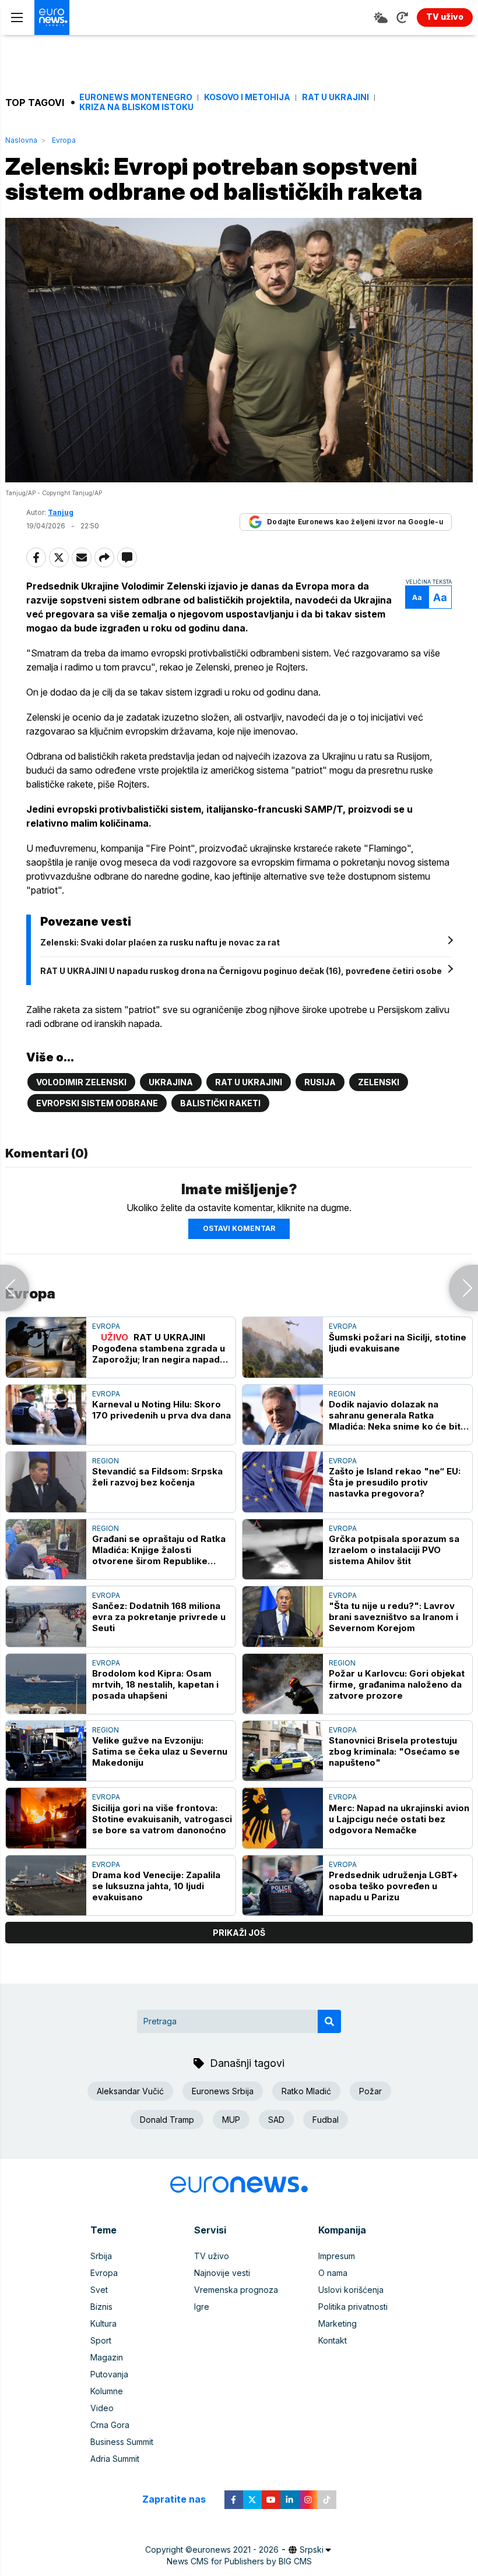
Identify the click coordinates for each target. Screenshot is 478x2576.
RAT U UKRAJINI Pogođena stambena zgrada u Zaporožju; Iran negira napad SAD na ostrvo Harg (159, 1348)
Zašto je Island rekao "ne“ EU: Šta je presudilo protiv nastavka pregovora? (395, 1482)
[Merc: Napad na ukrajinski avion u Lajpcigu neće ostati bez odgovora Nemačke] (283, 1818)
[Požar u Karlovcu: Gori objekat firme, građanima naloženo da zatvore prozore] (283, 1684)
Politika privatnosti (353, 2307)
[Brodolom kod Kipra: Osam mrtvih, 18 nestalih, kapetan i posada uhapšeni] (46, 1684)
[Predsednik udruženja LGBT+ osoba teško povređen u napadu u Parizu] (283, 1885)
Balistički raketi (220, 1103)
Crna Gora (110, 2425)
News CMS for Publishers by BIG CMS (239, 2561)
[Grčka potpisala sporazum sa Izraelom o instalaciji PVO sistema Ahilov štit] (283, 1549)
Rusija (320, 1082)
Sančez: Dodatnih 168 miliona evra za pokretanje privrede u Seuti (159, 1617)
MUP (231, 2120)
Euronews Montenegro (136, 97)
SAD (276, 2120)
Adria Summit (115, 2459)
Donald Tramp (167, 2120)
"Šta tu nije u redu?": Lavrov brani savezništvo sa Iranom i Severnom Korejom (393, 1617)
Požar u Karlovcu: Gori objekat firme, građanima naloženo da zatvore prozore (397, 1684)
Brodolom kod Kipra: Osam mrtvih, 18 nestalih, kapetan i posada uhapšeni (155, 1684)
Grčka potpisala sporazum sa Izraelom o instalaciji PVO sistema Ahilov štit (394, 1550)
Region (342, 1394)
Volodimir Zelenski (81, 1082)
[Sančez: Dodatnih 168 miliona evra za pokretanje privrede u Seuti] (46, 1616)
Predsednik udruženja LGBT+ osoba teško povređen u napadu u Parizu (393, 1886)
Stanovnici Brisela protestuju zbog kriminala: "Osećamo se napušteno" (394, 1751)
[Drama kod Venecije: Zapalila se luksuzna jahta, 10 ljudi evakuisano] (46, 1885)
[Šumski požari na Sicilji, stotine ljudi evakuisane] (283, 1347)
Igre (202, 2307)
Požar (370, 2091)
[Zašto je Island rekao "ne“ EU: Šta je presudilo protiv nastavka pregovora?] (283, 1482)
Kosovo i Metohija (247, 97)
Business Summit (122, 2442)
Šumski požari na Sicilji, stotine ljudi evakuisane (398, 1343)
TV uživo (212, 2256)
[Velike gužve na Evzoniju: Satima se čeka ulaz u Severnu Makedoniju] (46, 1751)
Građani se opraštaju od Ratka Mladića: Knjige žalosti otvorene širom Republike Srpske (159, 1550)
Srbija (101, 2256)
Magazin (107, 2357)
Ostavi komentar (239, 1228)
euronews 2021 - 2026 (236, 2549)
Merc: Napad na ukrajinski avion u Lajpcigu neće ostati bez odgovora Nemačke (399, 1819)
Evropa (64, 140)
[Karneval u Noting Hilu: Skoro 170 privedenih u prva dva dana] (46, 1415)
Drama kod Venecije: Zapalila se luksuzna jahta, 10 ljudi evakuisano (156, 1886)
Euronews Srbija (223, 2091)
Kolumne (107, 2391)
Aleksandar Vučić (130, 2091)
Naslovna (21, 140)
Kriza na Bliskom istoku (136, 107)
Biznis (101, 2307)
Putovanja (109, 2374)
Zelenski (379, 1082)
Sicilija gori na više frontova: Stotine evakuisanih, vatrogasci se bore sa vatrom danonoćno (162, 1819)
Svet (99, 2290)
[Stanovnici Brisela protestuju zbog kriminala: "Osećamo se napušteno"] (283, 1751)
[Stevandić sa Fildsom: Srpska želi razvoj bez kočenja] (46, 1482)
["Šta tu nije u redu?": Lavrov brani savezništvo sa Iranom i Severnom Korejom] (283, 1616)
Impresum (337, 2256)
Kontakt (333, 2340)
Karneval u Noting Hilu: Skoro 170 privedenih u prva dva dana (161, 1410)
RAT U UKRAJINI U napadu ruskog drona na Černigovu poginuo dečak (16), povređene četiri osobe (241, 971)
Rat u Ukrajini (335, 97)
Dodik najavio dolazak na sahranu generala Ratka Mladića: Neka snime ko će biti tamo (396, 1415)
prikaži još (239, 1933)
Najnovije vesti (222, 2273)
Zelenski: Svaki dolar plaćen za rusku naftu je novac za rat (160, 942)
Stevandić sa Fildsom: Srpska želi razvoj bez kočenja (157, 1477)
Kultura (103, 2323)
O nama (333, 2273)
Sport (101, 2340)
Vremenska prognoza (236, 2290)
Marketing (338, 2323)
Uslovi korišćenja (351, 2290)
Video (102, 2408)
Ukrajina (171, 1082)
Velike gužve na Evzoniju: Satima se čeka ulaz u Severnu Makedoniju (160, 1751)
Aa (417, 597)
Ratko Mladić (306, 2091)
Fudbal (326, 2120)
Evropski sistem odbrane (97, 1103)
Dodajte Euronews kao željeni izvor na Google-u (355, 522)
